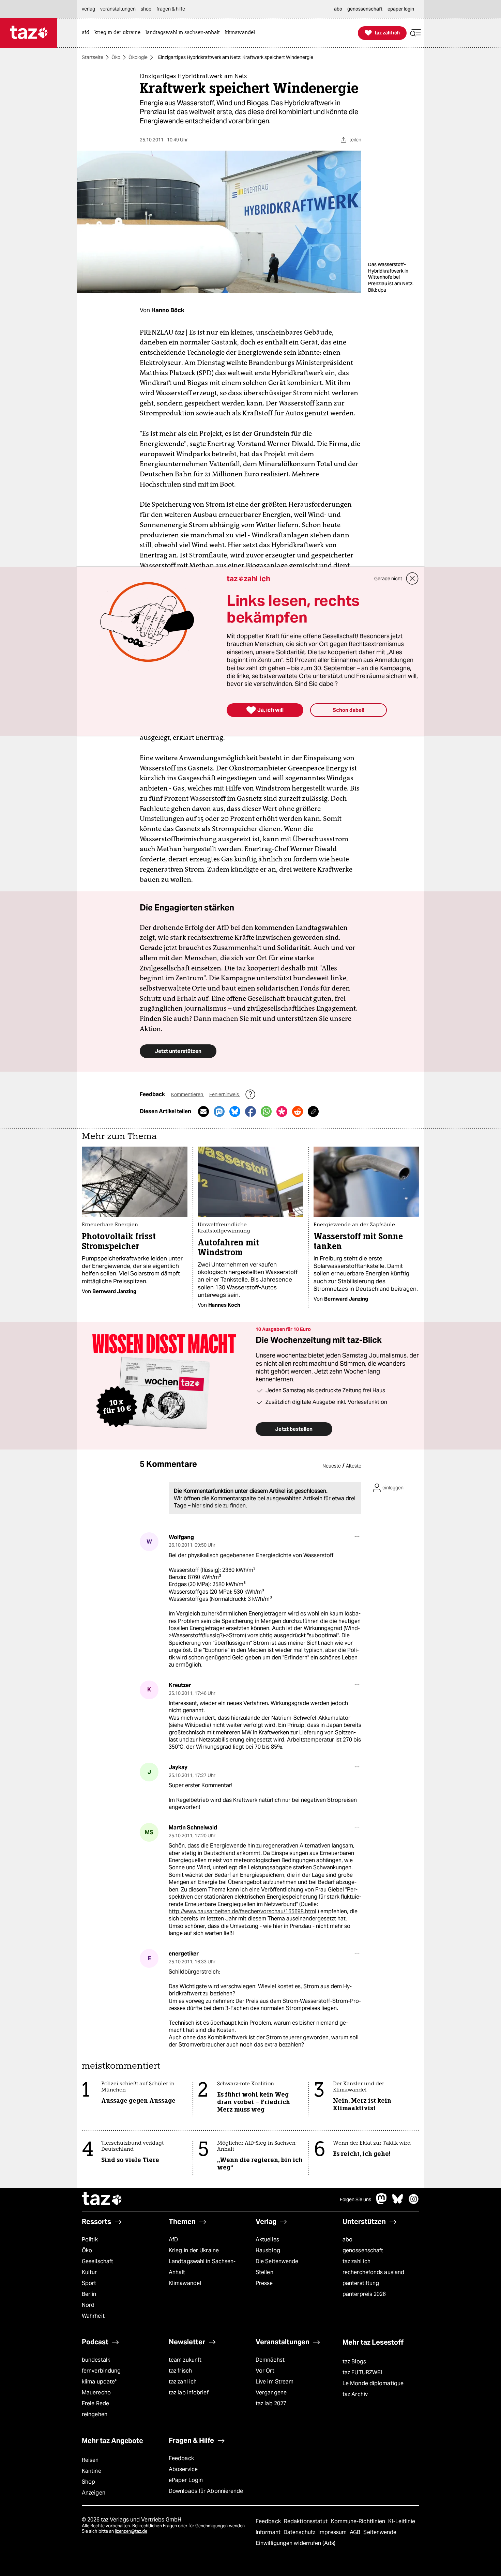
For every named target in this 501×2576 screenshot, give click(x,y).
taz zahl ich (356, 2261)
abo (347, 2240)
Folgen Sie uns (355, 2199)
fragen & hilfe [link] (171, 9)
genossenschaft (363, 2250)
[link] (87, 33)
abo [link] (338, 9)
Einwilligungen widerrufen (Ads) (295, 2543)
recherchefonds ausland (373, 2272)
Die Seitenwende (277, 2261)
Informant (269, 2532)
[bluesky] (398, 2202)
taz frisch (180, 2371)
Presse (264, 2283)
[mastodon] (382, 2202)
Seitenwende (380, 2532)
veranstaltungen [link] (118, 9)
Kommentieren (188, 1094)
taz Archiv (355, 2394)
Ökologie (138, 57)
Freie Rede (95, 2403)
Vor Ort (265, 2371)
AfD (173, 2240)
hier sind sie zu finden (219, 1506)
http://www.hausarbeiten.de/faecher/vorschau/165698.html (242, 1911)
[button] (415, 33)
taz (102, 2199)
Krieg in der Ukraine (194, 2250)
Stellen (264, 2272)
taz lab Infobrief (189, 2393)
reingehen (95, 2414)
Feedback (181, 2458)
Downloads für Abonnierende (206, 2491)
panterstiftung (361, 2283)
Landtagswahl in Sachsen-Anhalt (202, 2267)
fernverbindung (101, 2371)
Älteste (354, 1466)
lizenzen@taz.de (131, 2531)
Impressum (333, 2532)
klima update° (99, 2382)
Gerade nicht (388, 579)
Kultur (89, 2272)
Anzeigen (94, 2493)
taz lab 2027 (271, 2403)
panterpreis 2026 (364, 2294)
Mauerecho (96, 2393)
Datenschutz (300, 2532)
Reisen (90, 2460)
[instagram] (414, 2202)
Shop (88, 2482)
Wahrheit (93, 2316)
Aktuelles (267, 2240)
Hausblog (268, 2250)
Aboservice (183, 2469)
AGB (356, 2532)
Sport (89, 2283)
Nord (88, 2305)
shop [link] (146, 9)
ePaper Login (186, 2480)
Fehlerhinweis (225, 1094)
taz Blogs (354, 2362)
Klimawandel (185, 2283)
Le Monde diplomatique (373, 2383)
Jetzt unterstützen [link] (178, 1051)
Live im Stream (275, 2382)
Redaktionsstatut (307, 2521)
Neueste (332, 1466)
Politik (90, 2240)
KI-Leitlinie (402, 2521)
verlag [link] (88, 9)
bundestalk (96, 2360)
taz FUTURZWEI (362, 2372)
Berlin (89, 2294)
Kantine (92, 2471)
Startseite (93, 57)
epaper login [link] (401, 9)
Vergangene (271, 2393)
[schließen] (412, 579)
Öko (116, 57)
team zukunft (185, 2360)
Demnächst (270, 2360)
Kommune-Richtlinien (359, 2521)
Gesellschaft (97, 2261)
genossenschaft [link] (365, 9)
